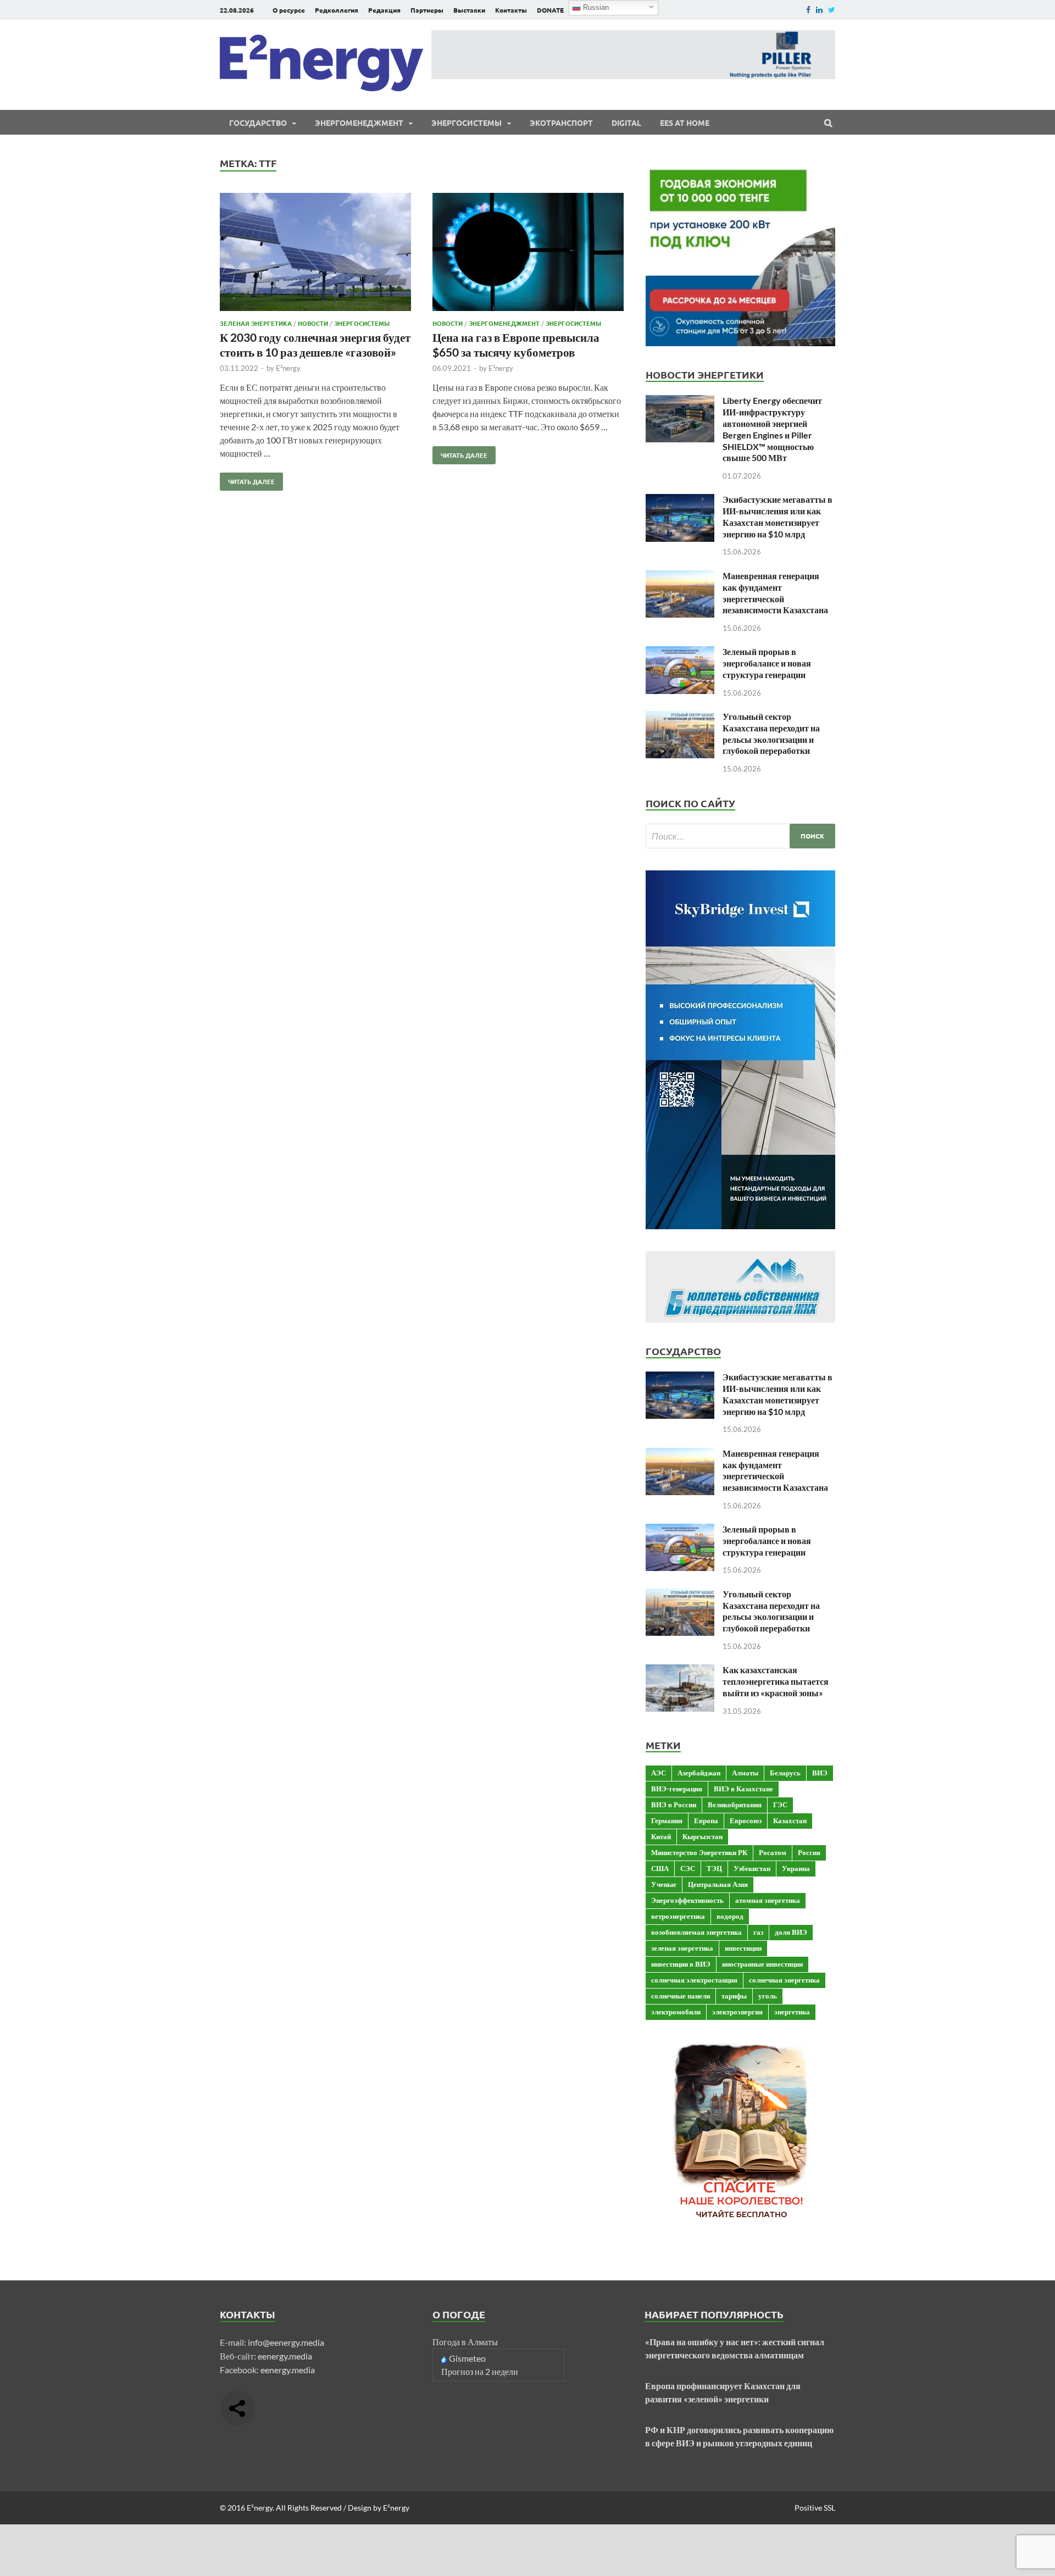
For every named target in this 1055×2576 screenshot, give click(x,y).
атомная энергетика (768, 1900)
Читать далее (247, 479)
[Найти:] (740, 836)
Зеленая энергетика (256, 323)
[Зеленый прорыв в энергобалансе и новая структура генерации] (680, 653)
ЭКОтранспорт (561, 123)
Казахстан (790, 1820)
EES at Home (685, 123)
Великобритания (735, 1805)
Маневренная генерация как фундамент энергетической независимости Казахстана (775, 593)
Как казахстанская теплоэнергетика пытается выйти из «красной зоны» (776, 1681)
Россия (809, 1852)
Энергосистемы (467, 123)
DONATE (550, 10)
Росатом (773, 1852)
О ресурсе (289, 10)
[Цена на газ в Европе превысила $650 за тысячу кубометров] (528, 254)
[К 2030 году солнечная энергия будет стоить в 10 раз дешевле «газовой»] (315, 254)
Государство (258, 123)
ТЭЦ (714, 1868)
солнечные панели (681, 1996)
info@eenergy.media (286, 2342)
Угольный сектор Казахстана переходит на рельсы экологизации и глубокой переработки (771, 733)
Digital (626, 123)
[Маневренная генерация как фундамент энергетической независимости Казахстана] (680, 577)
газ (758, 1932)
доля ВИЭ (791, 1932)
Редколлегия (337, 10)
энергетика (792, 2012)
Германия (667, 1820)
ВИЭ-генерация (677, 1789)
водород (730, 1916)
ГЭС (780, 1805)
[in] (819, 10)
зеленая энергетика (682, 1948)
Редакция (384, 10)
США (660, 1868)
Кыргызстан (703, 1836)
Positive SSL (815, 2508)
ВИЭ (820, 1773)
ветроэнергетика (678, 1916)
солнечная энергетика (784, 1980)
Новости (313, 323)
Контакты (511, 10)
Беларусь (785, 1773)
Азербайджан (699, 1773)
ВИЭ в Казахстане (743, 1789)
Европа (706, 1820)
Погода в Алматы (465, 2342)
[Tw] (832, 10)
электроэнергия (737, 2012)
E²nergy (288, 368)
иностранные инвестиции (762, 1964)
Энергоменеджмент (359, 123)
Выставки (469, 10)
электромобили (676, 2012)
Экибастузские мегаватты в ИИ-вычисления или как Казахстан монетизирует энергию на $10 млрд (778, 516)
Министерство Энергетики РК (699, 1852)
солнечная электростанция (694, 1980)
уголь (768, 1996)
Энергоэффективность (687, 1900)
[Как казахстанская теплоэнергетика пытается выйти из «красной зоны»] (680, 1671)
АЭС (659, 1773)
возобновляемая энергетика (696, 1932)
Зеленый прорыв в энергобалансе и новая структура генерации (767, 663)
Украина (796, 1868)
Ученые (664, 1884)
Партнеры (427, 10)
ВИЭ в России (674, 1805)
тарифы (734, 1996)
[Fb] (808, 10)
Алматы (745, 1773)
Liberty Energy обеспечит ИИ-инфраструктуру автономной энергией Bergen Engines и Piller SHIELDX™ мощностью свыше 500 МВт (772, 429)
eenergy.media (285, 2356)
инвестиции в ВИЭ (681, 1964)
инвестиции (743, 1948)
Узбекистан (752, 1868)
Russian (595, 7)
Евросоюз (746, 1820)
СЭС (688, 1868)
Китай (661, 1836)
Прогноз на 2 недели (480, 2371)
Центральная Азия (718, 1884)
